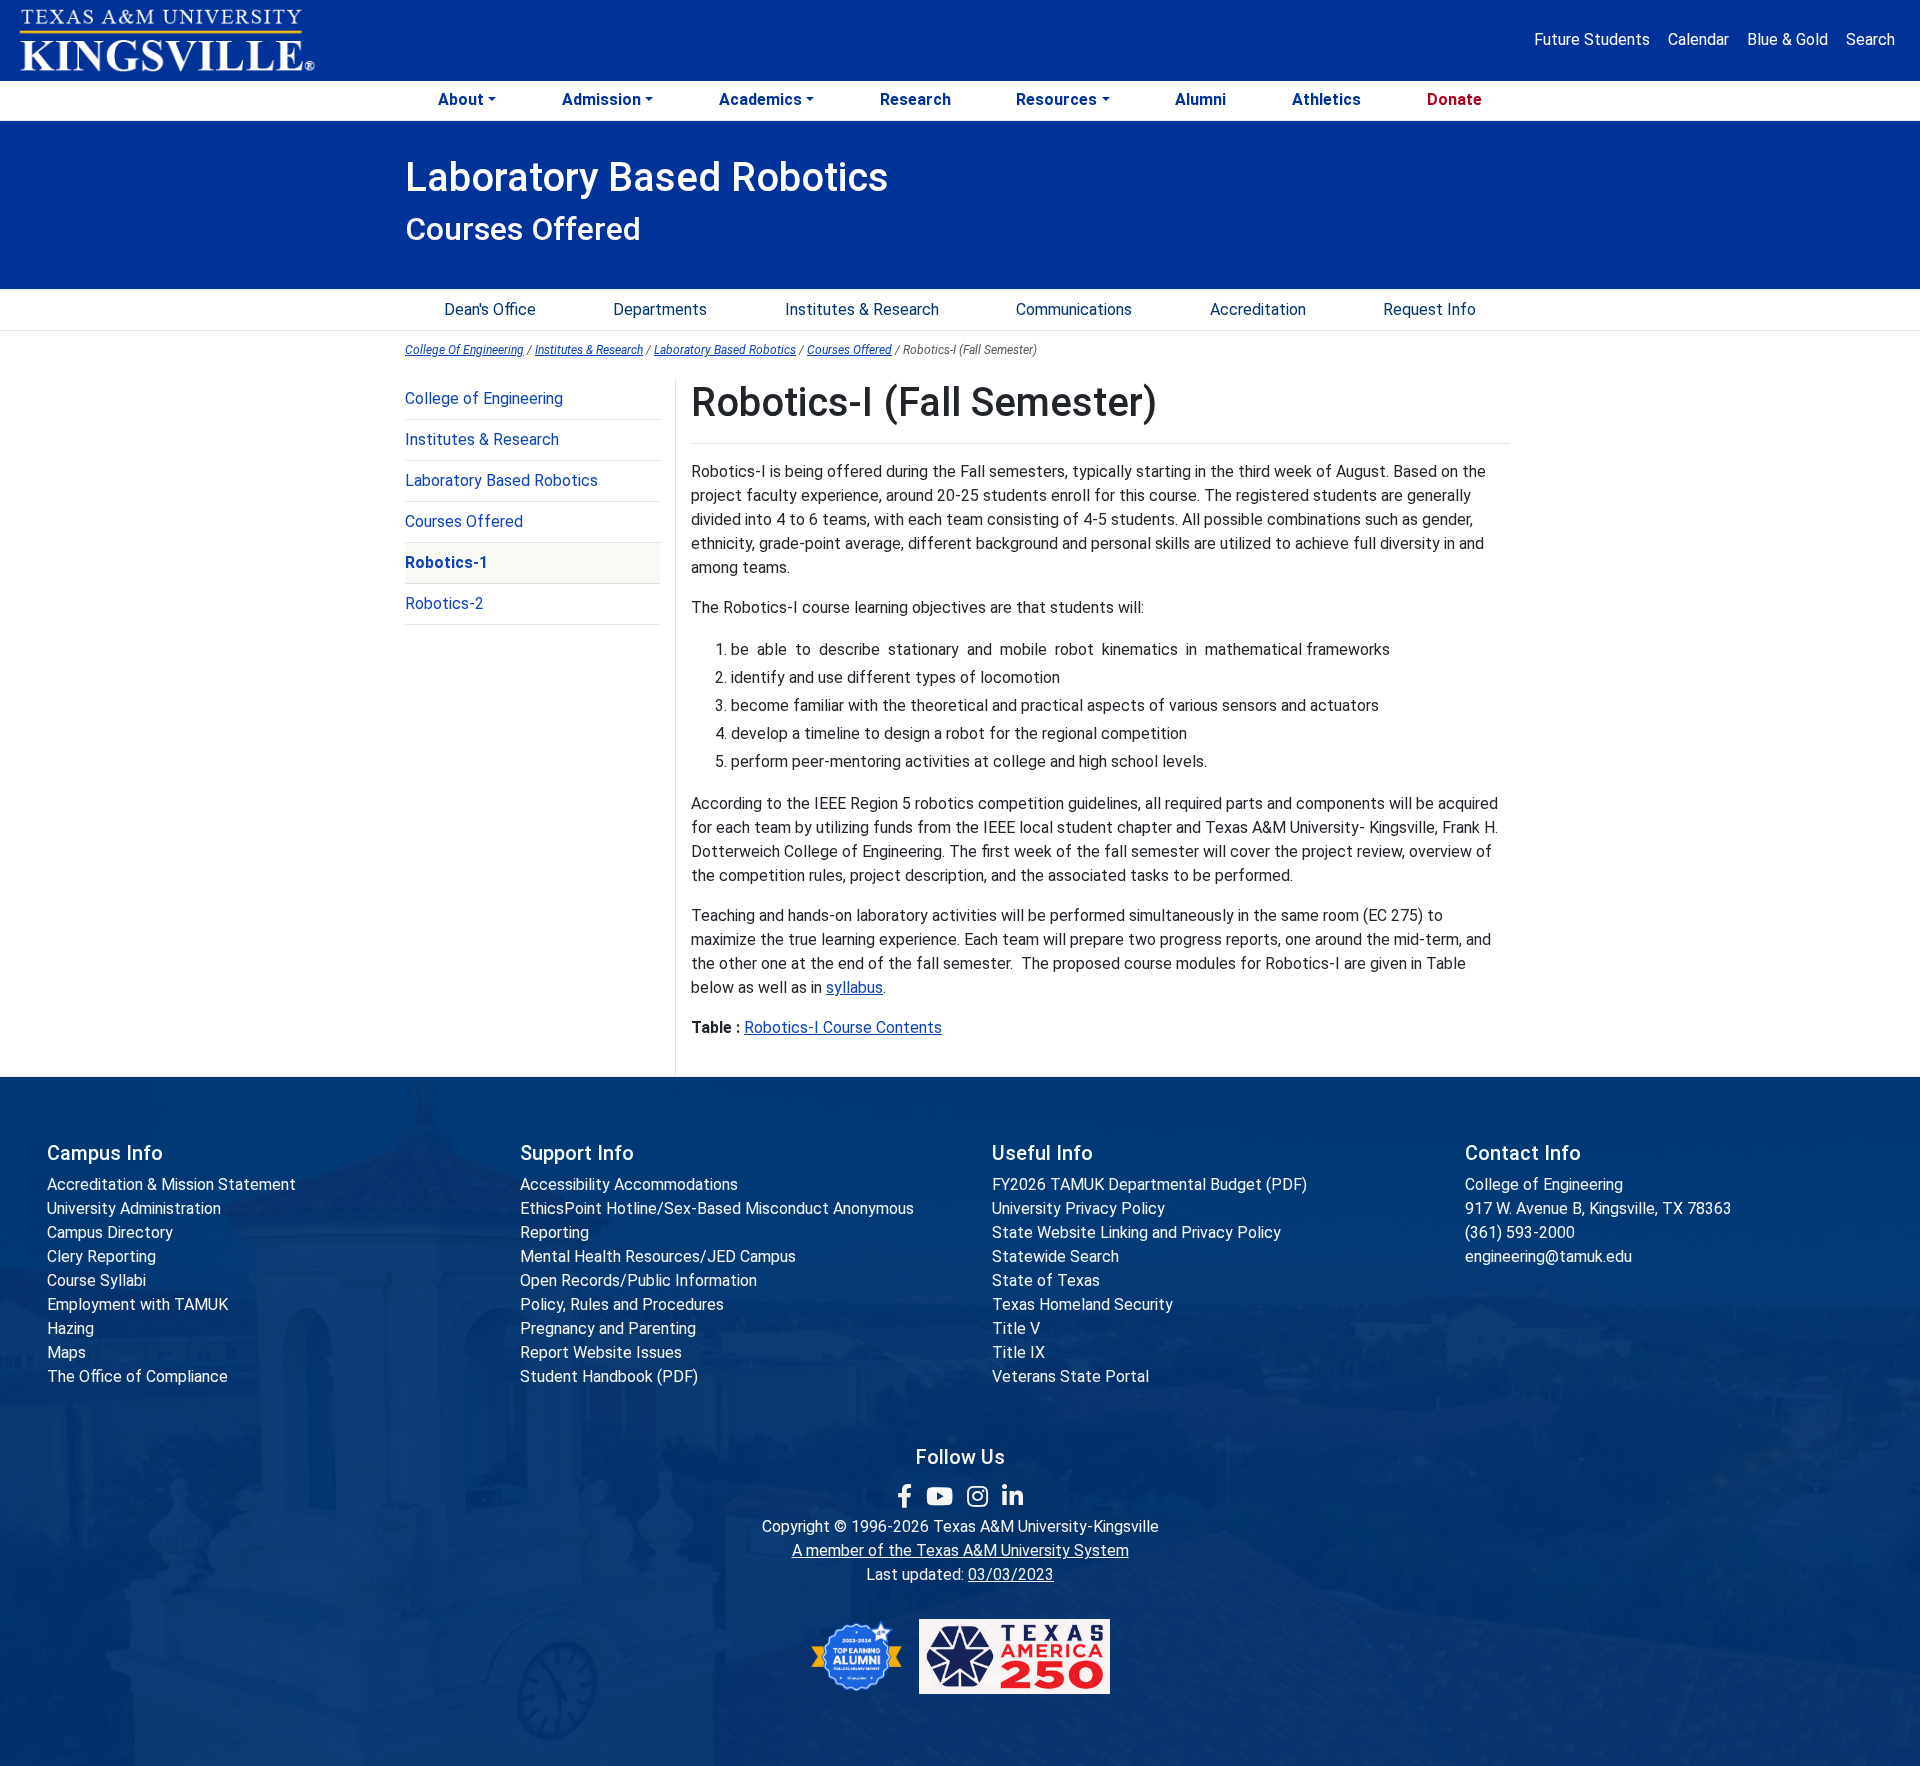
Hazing (70, 1328)
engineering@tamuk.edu (1548, 1256)
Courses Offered (849, 350)
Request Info (1429, 309)
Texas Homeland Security (1082, 1304)
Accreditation (1258, 309)
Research (915, 99)
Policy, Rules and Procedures (622, 1304)
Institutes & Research (862, 309)
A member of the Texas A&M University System (960, 1550)
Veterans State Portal (1070, 1376)
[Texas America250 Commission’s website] (1014, 1656)
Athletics (1326, 99)
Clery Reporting (101, 1256)
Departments (660, 309)
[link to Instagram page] (980, 1497)
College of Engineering (484, 398)
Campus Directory (110, 1232)
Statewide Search (1055, 1256)
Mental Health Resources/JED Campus (658, 1256)
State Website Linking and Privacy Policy (1136, 1232)
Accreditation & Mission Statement (171, 1184)
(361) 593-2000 (1520, 1232)
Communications (1074, 309)
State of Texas (1046, 1280)
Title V (1016, 1328)
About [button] (461, 99)
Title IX (1018, 1352)
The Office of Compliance (137, 1376)
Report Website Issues (601, 1352)
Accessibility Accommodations (629, 1184)
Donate (1454, 99)
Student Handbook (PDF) (609, 1376)
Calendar (1698, 39)
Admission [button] (601, 99)
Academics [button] (760, 99)
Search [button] (1870, 39)
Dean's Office (490, 309)
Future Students (1592, 39)
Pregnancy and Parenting (608, 1328)
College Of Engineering (464, 350)
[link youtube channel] (942, 1497)
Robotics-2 (444, 603)
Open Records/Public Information (638, 1280)
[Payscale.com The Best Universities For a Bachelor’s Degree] (856, 1656)
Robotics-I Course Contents (843, 1027)
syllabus (854, 987)
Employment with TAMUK (137, 1304)
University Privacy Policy (1078, 1208)
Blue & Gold (1787, 39)
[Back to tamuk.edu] (166, 41)
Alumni (1200, 99)
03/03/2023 (1011, 1574)
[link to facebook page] (907, 1497)
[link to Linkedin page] (1012, 1497)
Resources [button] (1056, 99)
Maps (66, 1352)
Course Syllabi (96, 1280)
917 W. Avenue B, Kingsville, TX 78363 (1598, 1208)
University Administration (134, 1208)
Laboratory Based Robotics (725, 350)
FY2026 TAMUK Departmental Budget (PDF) (1149, 1184)
